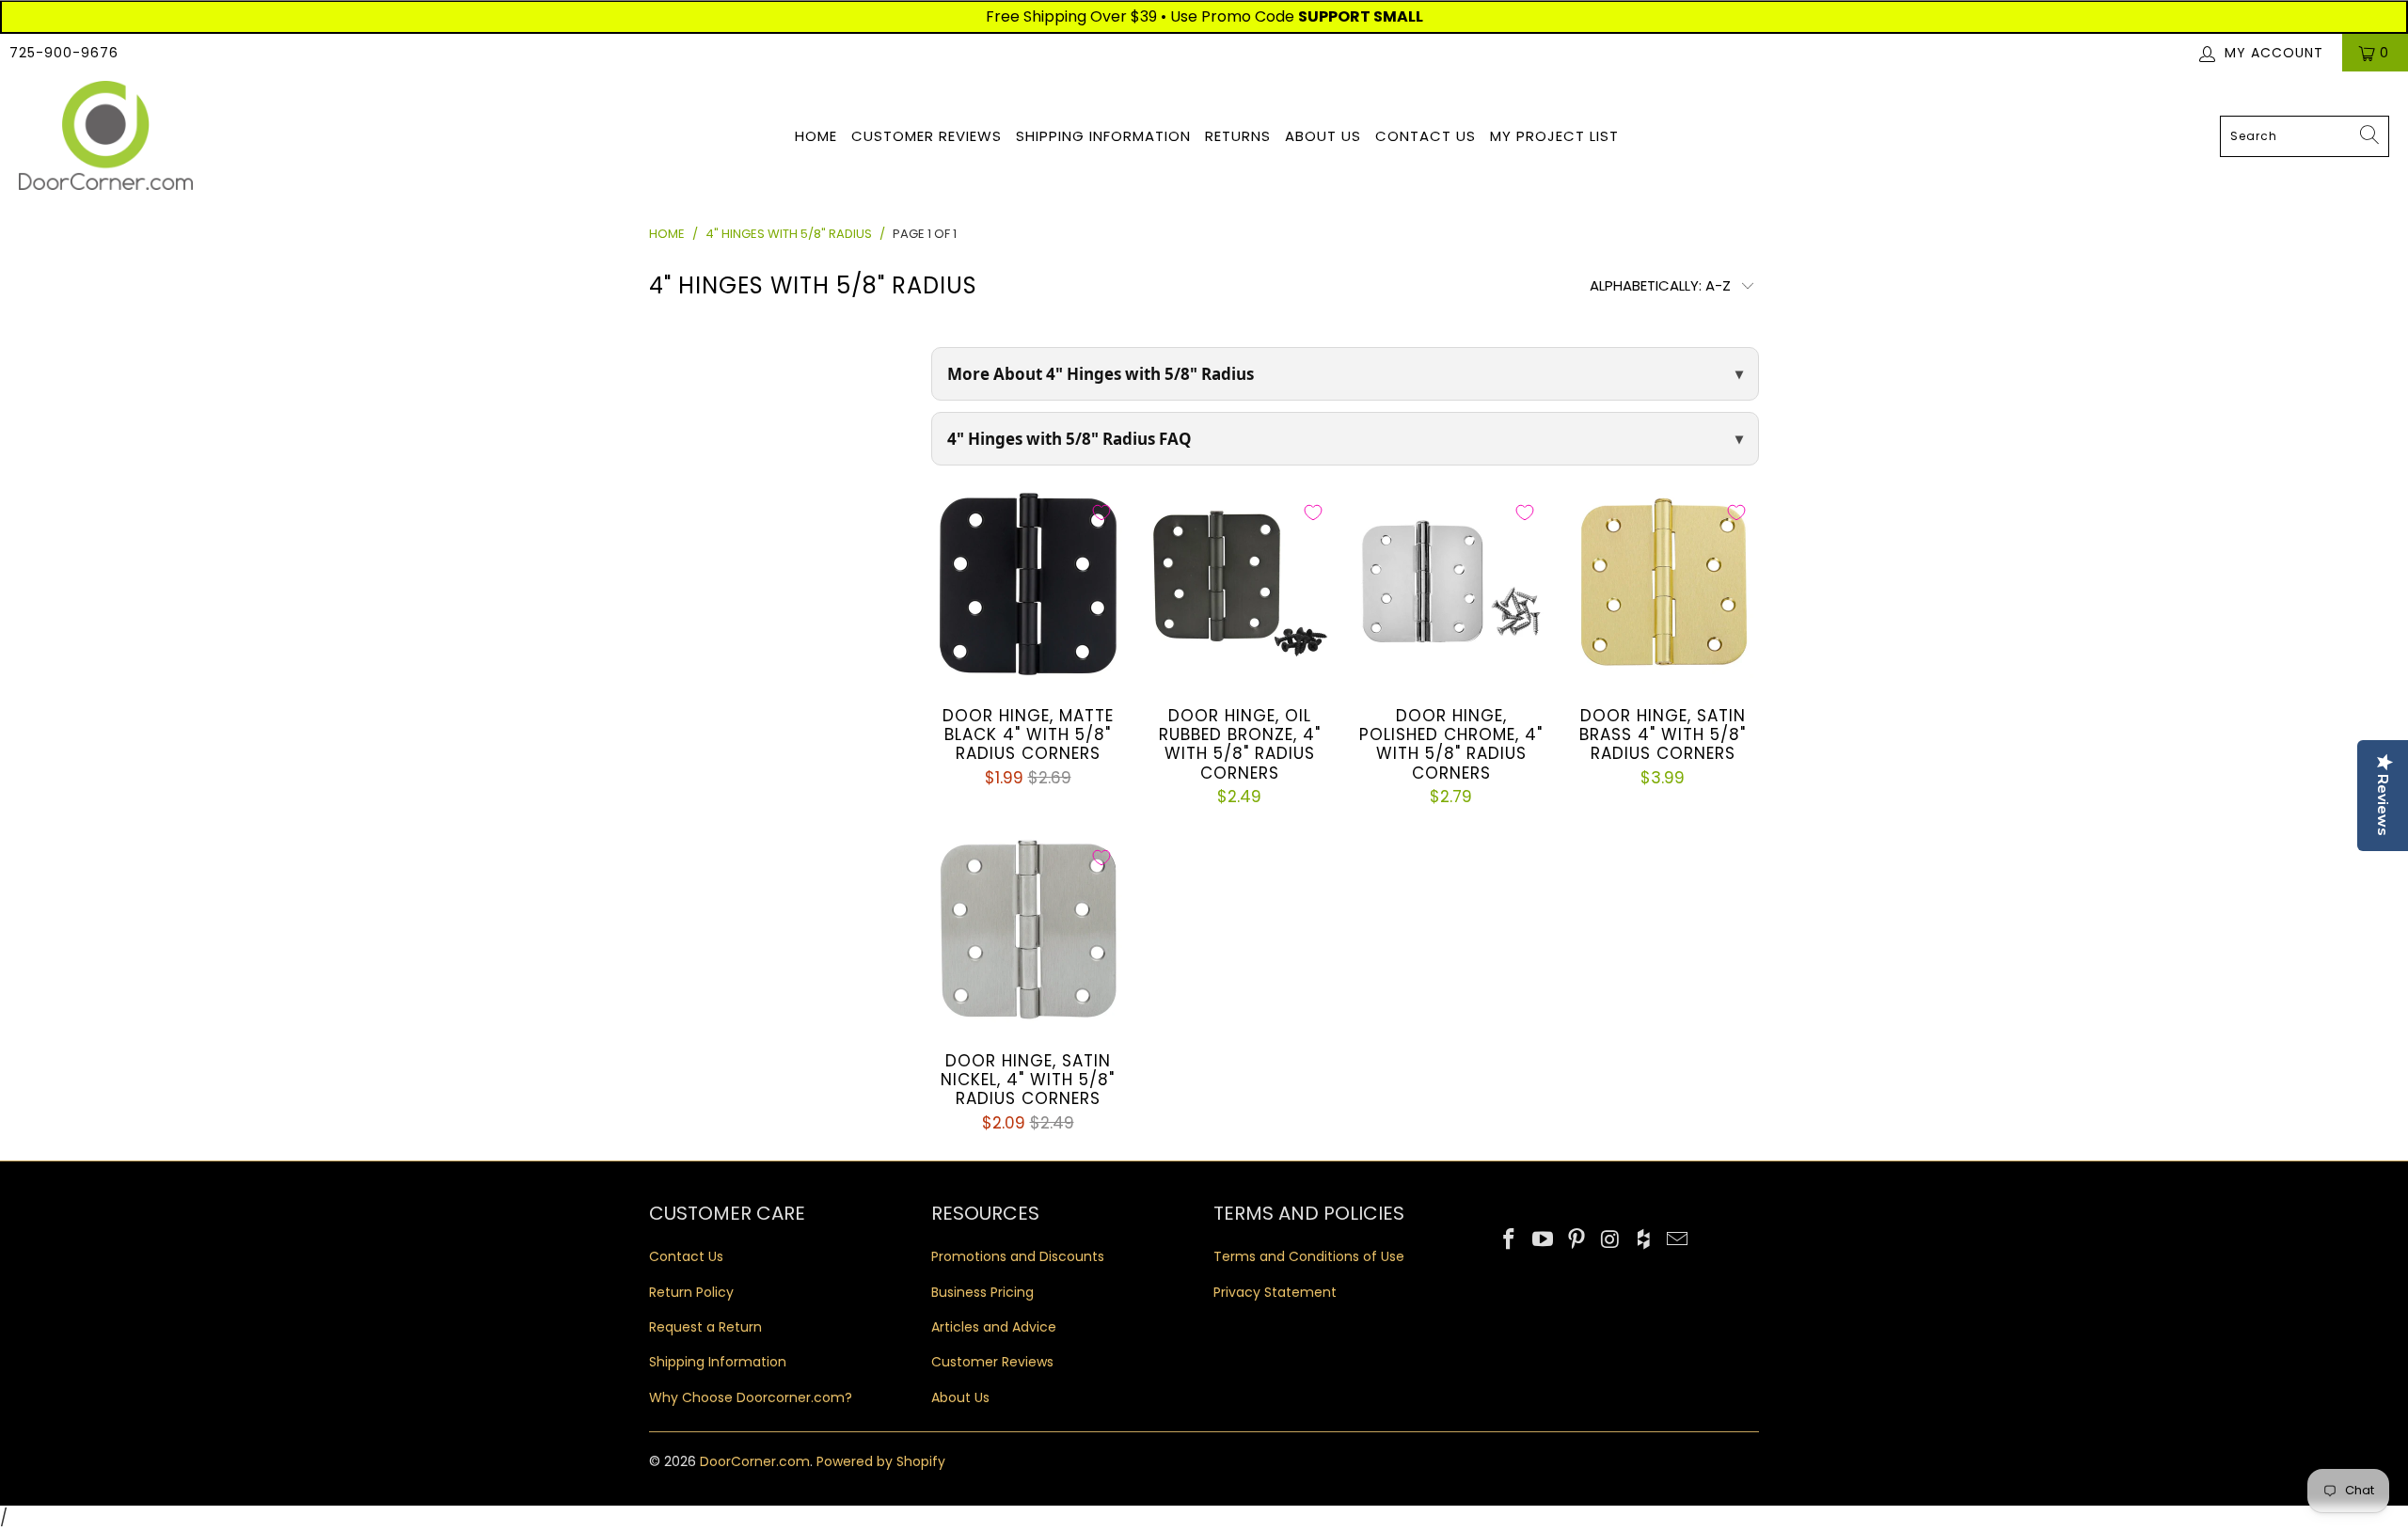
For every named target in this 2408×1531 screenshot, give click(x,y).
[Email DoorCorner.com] (1677, 1240)
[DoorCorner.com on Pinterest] (1576, 1240)
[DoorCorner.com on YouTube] (1544, 1240)
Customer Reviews (927, 136)
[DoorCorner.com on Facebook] (1510, 1240)
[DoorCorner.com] (106, 137)
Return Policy (691, 1292)
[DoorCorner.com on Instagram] (1610, 1240)
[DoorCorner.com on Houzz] (1644, 1240)
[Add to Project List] (1101, 513)
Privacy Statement (1275, 1292)
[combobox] (2305, 136)
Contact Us (1426, 136)
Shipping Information (1103, 136)
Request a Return (705, 1327)
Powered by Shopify (881, 1461)
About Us (1323, 136)
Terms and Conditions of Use (1309, 1256)
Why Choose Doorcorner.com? (751, 1397)
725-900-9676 (64, 53)
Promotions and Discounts (1018, 1256)
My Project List (1554, 136)
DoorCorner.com (755, 1461)
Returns (1238, 136)
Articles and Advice (994, 1327)
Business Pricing (982, 1292)
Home (816, 136)
